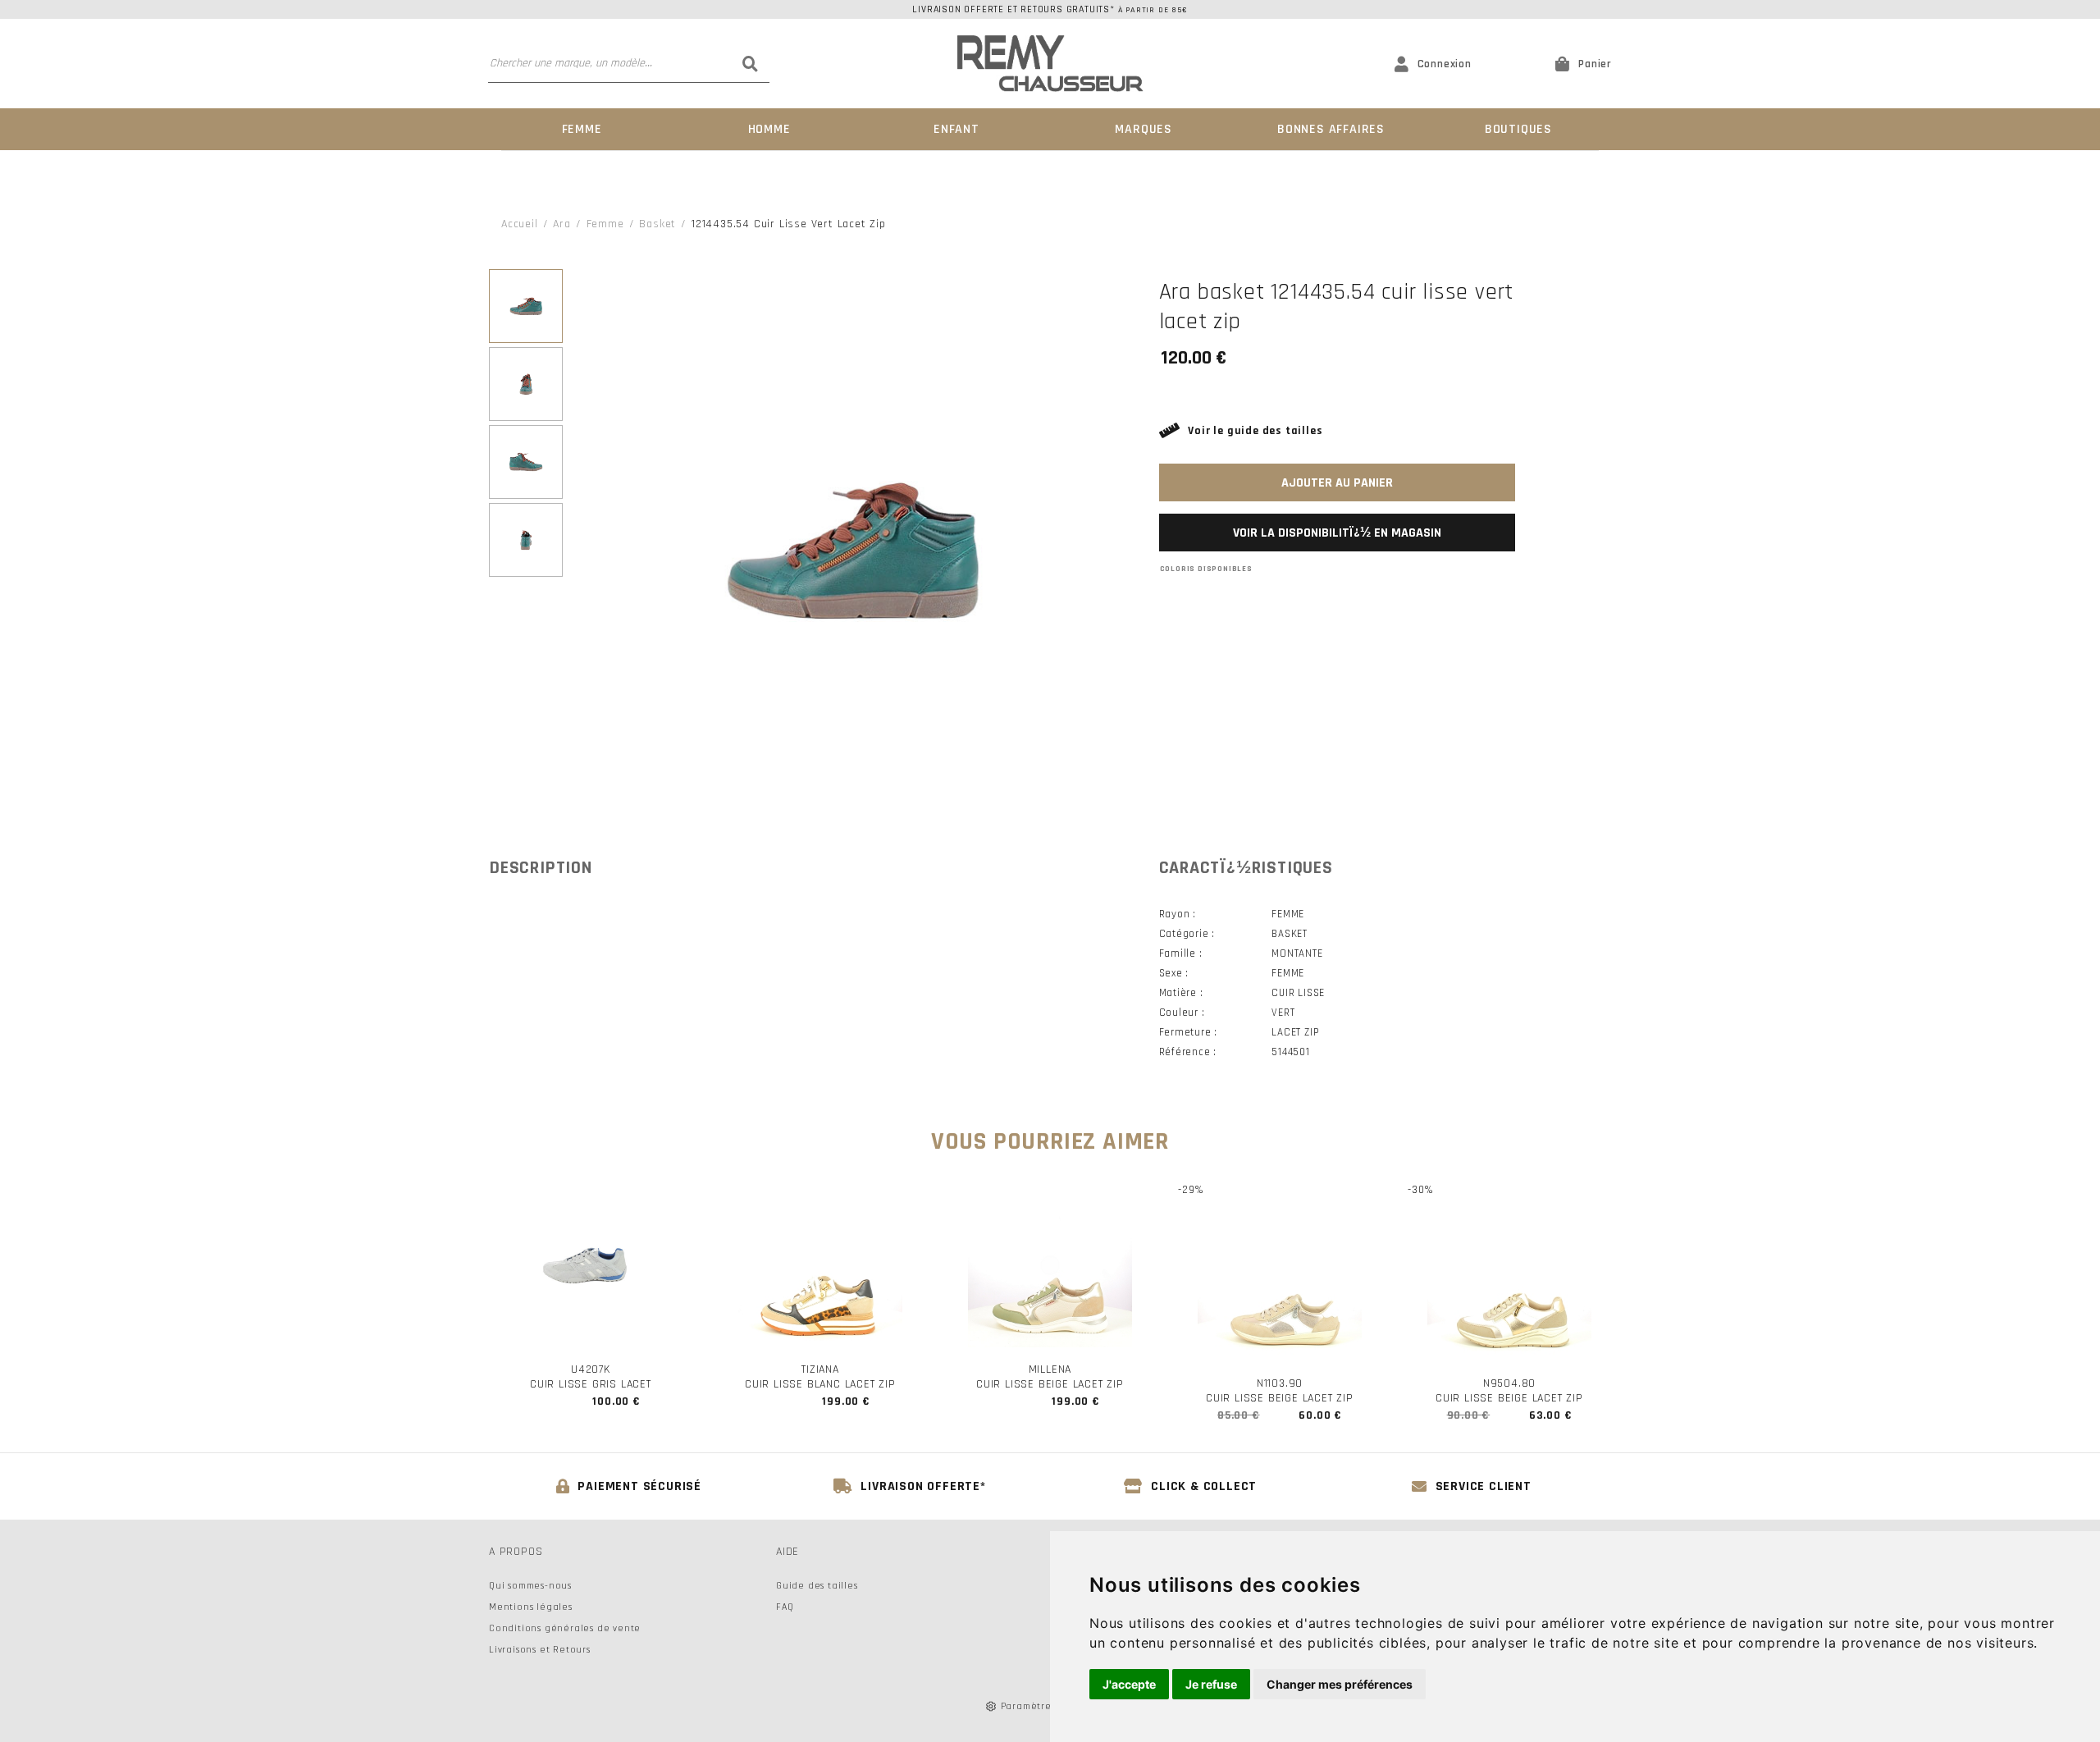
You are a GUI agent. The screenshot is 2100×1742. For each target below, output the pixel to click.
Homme (769, 129)
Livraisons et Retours (540, 1650)
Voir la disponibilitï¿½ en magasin (1337, 533)
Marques (1144, 129)
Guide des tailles (817, 1586)
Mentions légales (531, 1607)
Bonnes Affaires (1331, 129)
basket (657, 224)
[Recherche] (751, 63)
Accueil (520, 224)
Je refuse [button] (1211, 1684)
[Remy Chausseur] (1050, 64)
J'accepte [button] (1129, 1684)
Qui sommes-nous (530, 1586)
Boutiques (1518, 129)
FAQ (785, 1607)
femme (605, 224)
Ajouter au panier (1337, 483)
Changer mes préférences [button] (1340, 1684)
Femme (582, 129)
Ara (562, 224)
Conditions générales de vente (565, 1628)
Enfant (956, 129)
